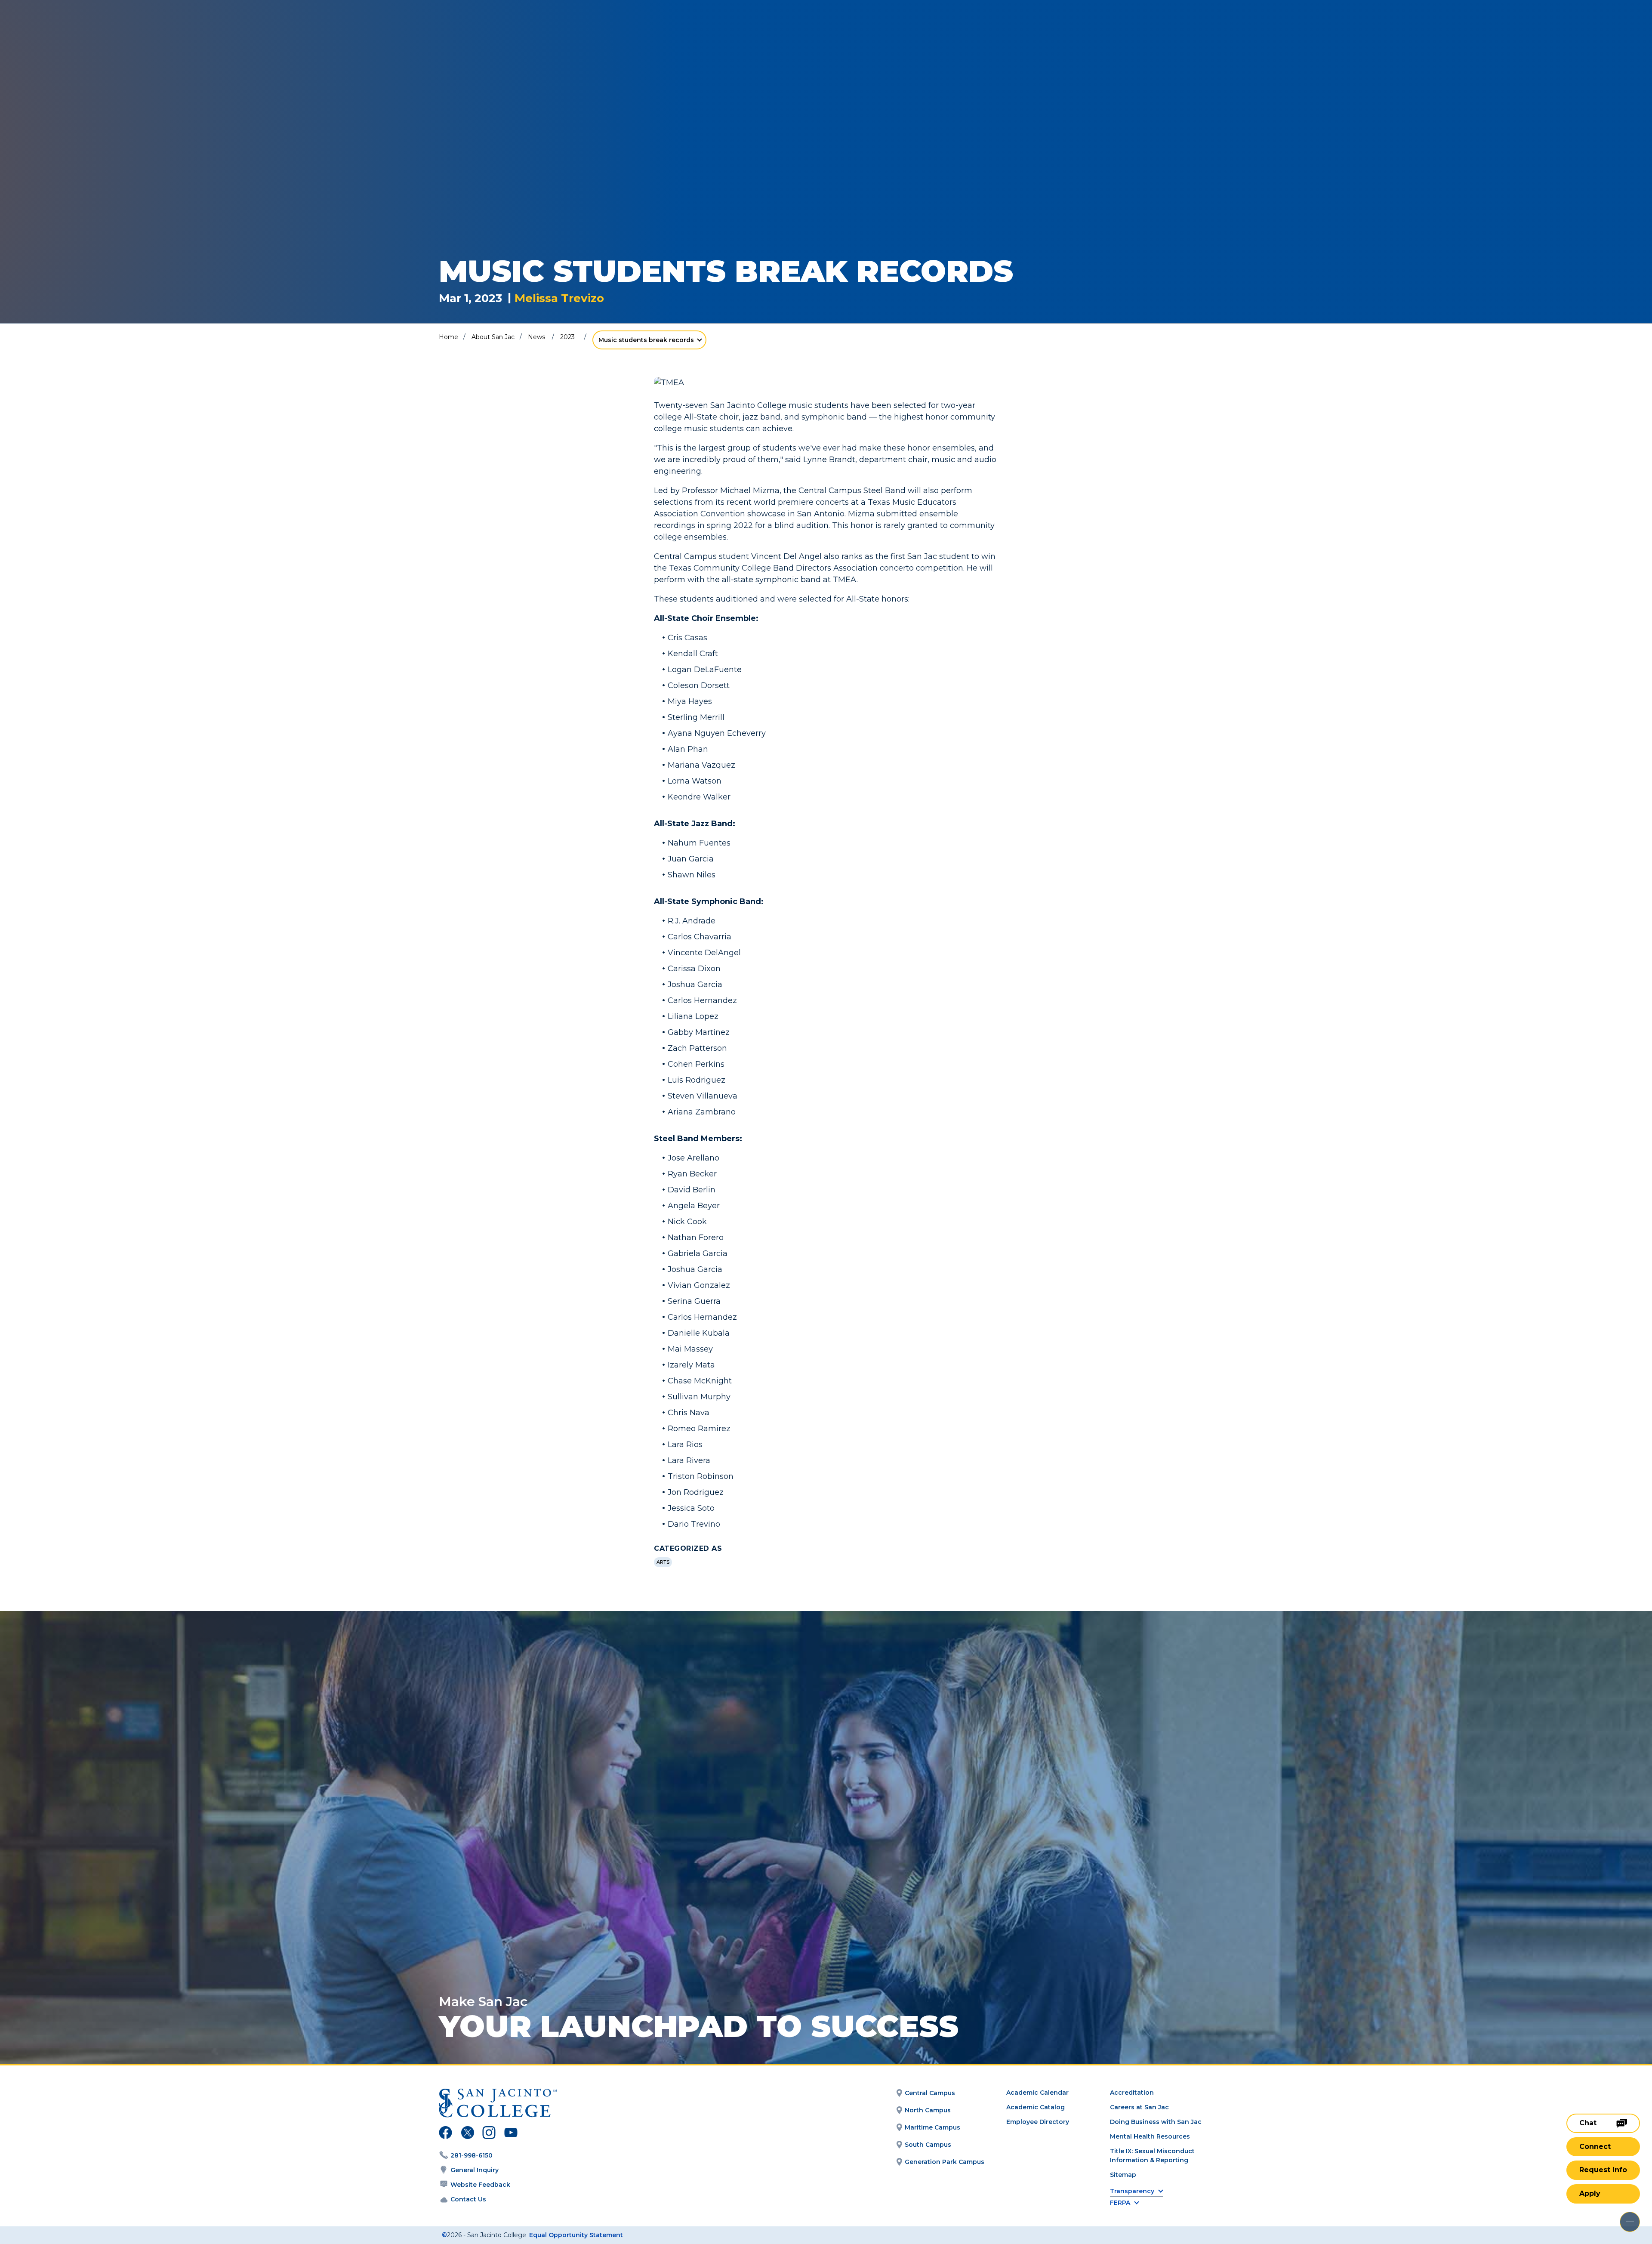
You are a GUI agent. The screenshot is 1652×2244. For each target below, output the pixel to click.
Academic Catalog (1036, 2107)
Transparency (1132, 2191)
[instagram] (489, 2134)
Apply (1590, 2193)
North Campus (928, 2110)
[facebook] (445, 2134)
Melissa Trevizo (559, 298)
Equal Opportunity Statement (576, 2235)
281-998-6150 (472, 2155)
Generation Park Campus (945, 2162)
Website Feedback (480, 2185)
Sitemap (1123, 2175)
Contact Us (468, 2199)
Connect (1595, 2147)
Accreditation (1132, 2093)
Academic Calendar (1037, 2093)
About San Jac (493, 337)
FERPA (1120, 2203)
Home (448, 337)
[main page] (70, 31)
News (536, 337)
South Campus (928, 2145)
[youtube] (510, 2134)
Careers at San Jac (1139, 2107)
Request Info (1603, 2170)
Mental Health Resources (1150, 2136)
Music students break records (646, 340)
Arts (663, 1562)
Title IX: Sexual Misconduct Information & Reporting (1152, 2156)
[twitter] (467, 2134)
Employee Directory (1038, 2122)
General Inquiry (475, 2170)
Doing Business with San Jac (1156, 2122)
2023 (567, 337)
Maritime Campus (932, 2127)
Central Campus (930, 2093)
